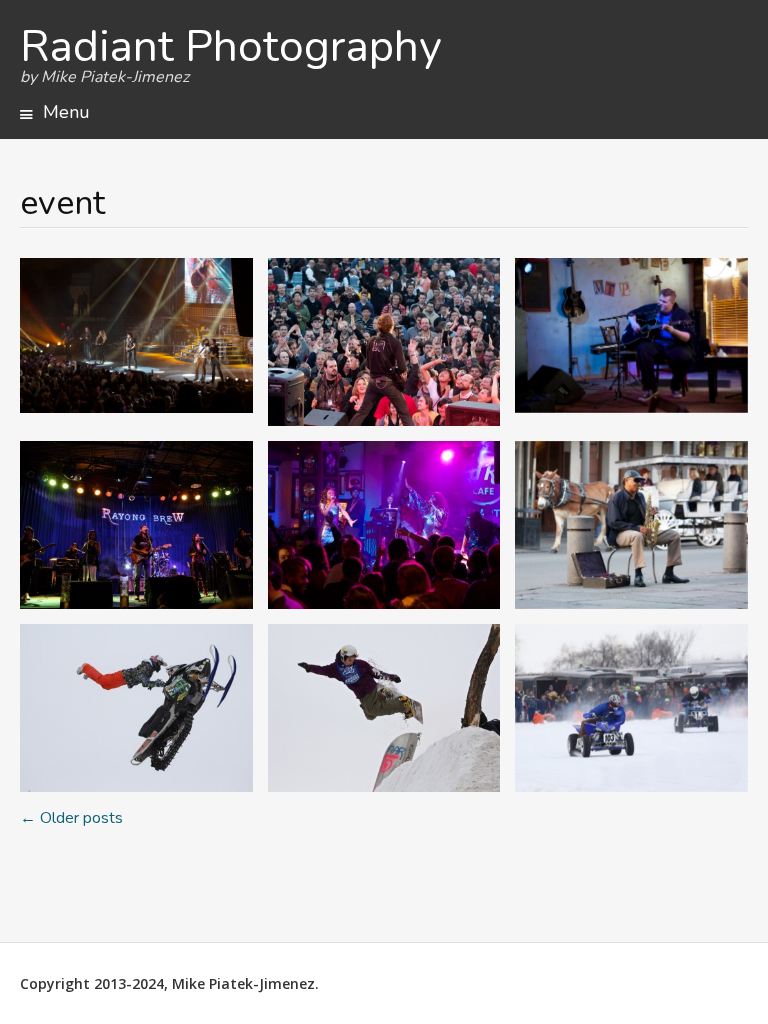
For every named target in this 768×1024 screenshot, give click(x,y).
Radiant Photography (231, 47)
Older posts (71, 818)
